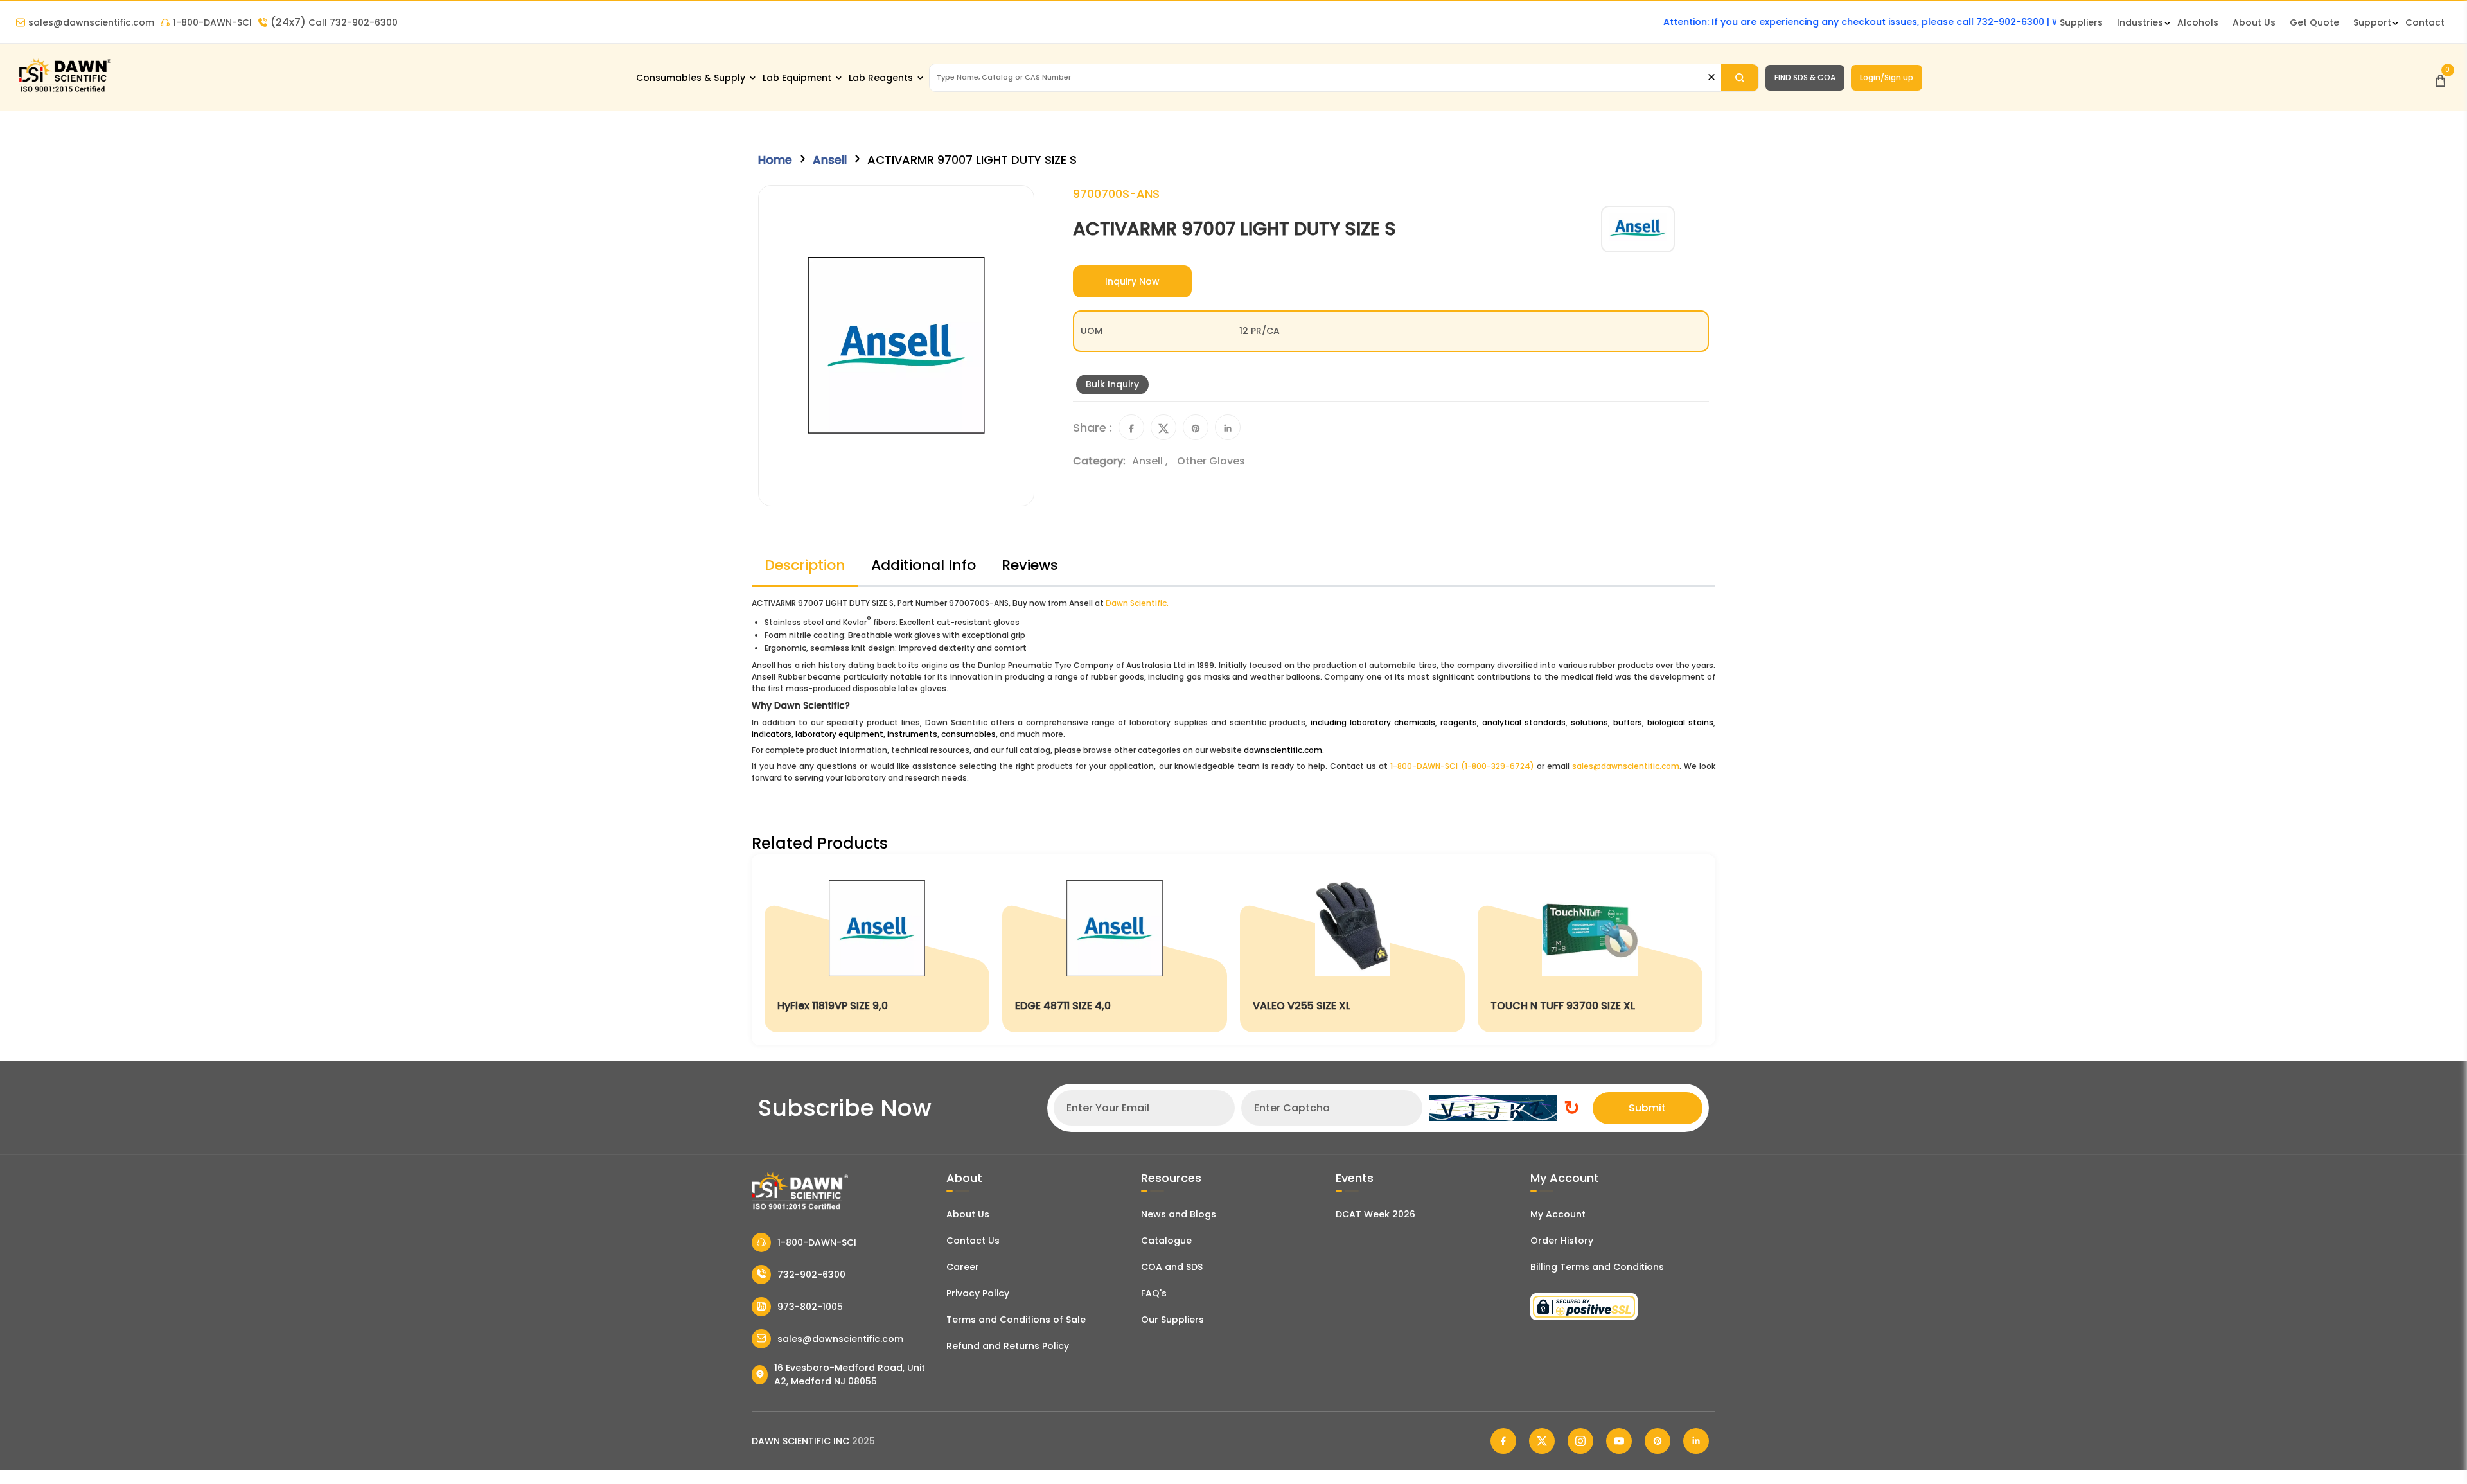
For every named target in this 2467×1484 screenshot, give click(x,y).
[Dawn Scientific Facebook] (1503, 1441)
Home (775, 160)
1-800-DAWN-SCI (212, 22)
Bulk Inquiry (1112, 384)
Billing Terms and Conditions (1597, 1267)
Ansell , (1151, 461)
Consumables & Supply (691, 78)
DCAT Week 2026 (1375, 1214)
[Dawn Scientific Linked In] (1696, 1441)
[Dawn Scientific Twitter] (1542, 1441)
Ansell (830, 160)
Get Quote (2314, 22)
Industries (2140, 22)
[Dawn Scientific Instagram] (1580, 1441)
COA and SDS (1172, 1267)
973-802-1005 (810, 1307)
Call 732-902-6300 (334, 22)
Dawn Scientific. (1137, 603)
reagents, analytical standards (1503, 722)
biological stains (1680, 722)
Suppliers (2081, 22)
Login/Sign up (1887, 77)
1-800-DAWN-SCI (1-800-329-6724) (1462, 766)
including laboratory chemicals (1373, 722)
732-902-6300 (811, 1275)
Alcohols (2198, 22)
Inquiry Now (1132, 281)
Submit (1647, 1108)
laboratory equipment (839, 734)
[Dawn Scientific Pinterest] (1658, 1441)
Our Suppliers (1172, 1320)
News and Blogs (1179, 1214)
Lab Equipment (797, 78)
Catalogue (1166, 1241)
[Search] (1739, 78)
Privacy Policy (978, 1293)
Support (2372, 22)
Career (963, 1267)
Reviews (1030, 565)
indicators (772, 734)
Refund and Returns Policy (1008, 1346)
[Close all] (1711, 77)
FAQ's (1154, 1293)
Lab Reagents (881, 78)
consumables (968, 734)
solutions (1589, 722)
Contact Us (973, 1241)
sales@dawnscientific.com (91, 22)
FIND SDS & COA (1805, 77)
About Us (2254, 22)
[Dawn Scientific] (64, 91)
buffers (1628, 722)
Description (805, 565)
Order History (1562, 1241)
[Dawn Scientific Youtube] (1619, 1441)
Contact (2425, 22)
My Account (1558, 1214)
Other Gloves (1211, 461)
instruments (912, 734)
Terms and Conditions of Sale (1016, 1320)
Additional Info (924, 565)
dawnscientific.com (1283, 750)
